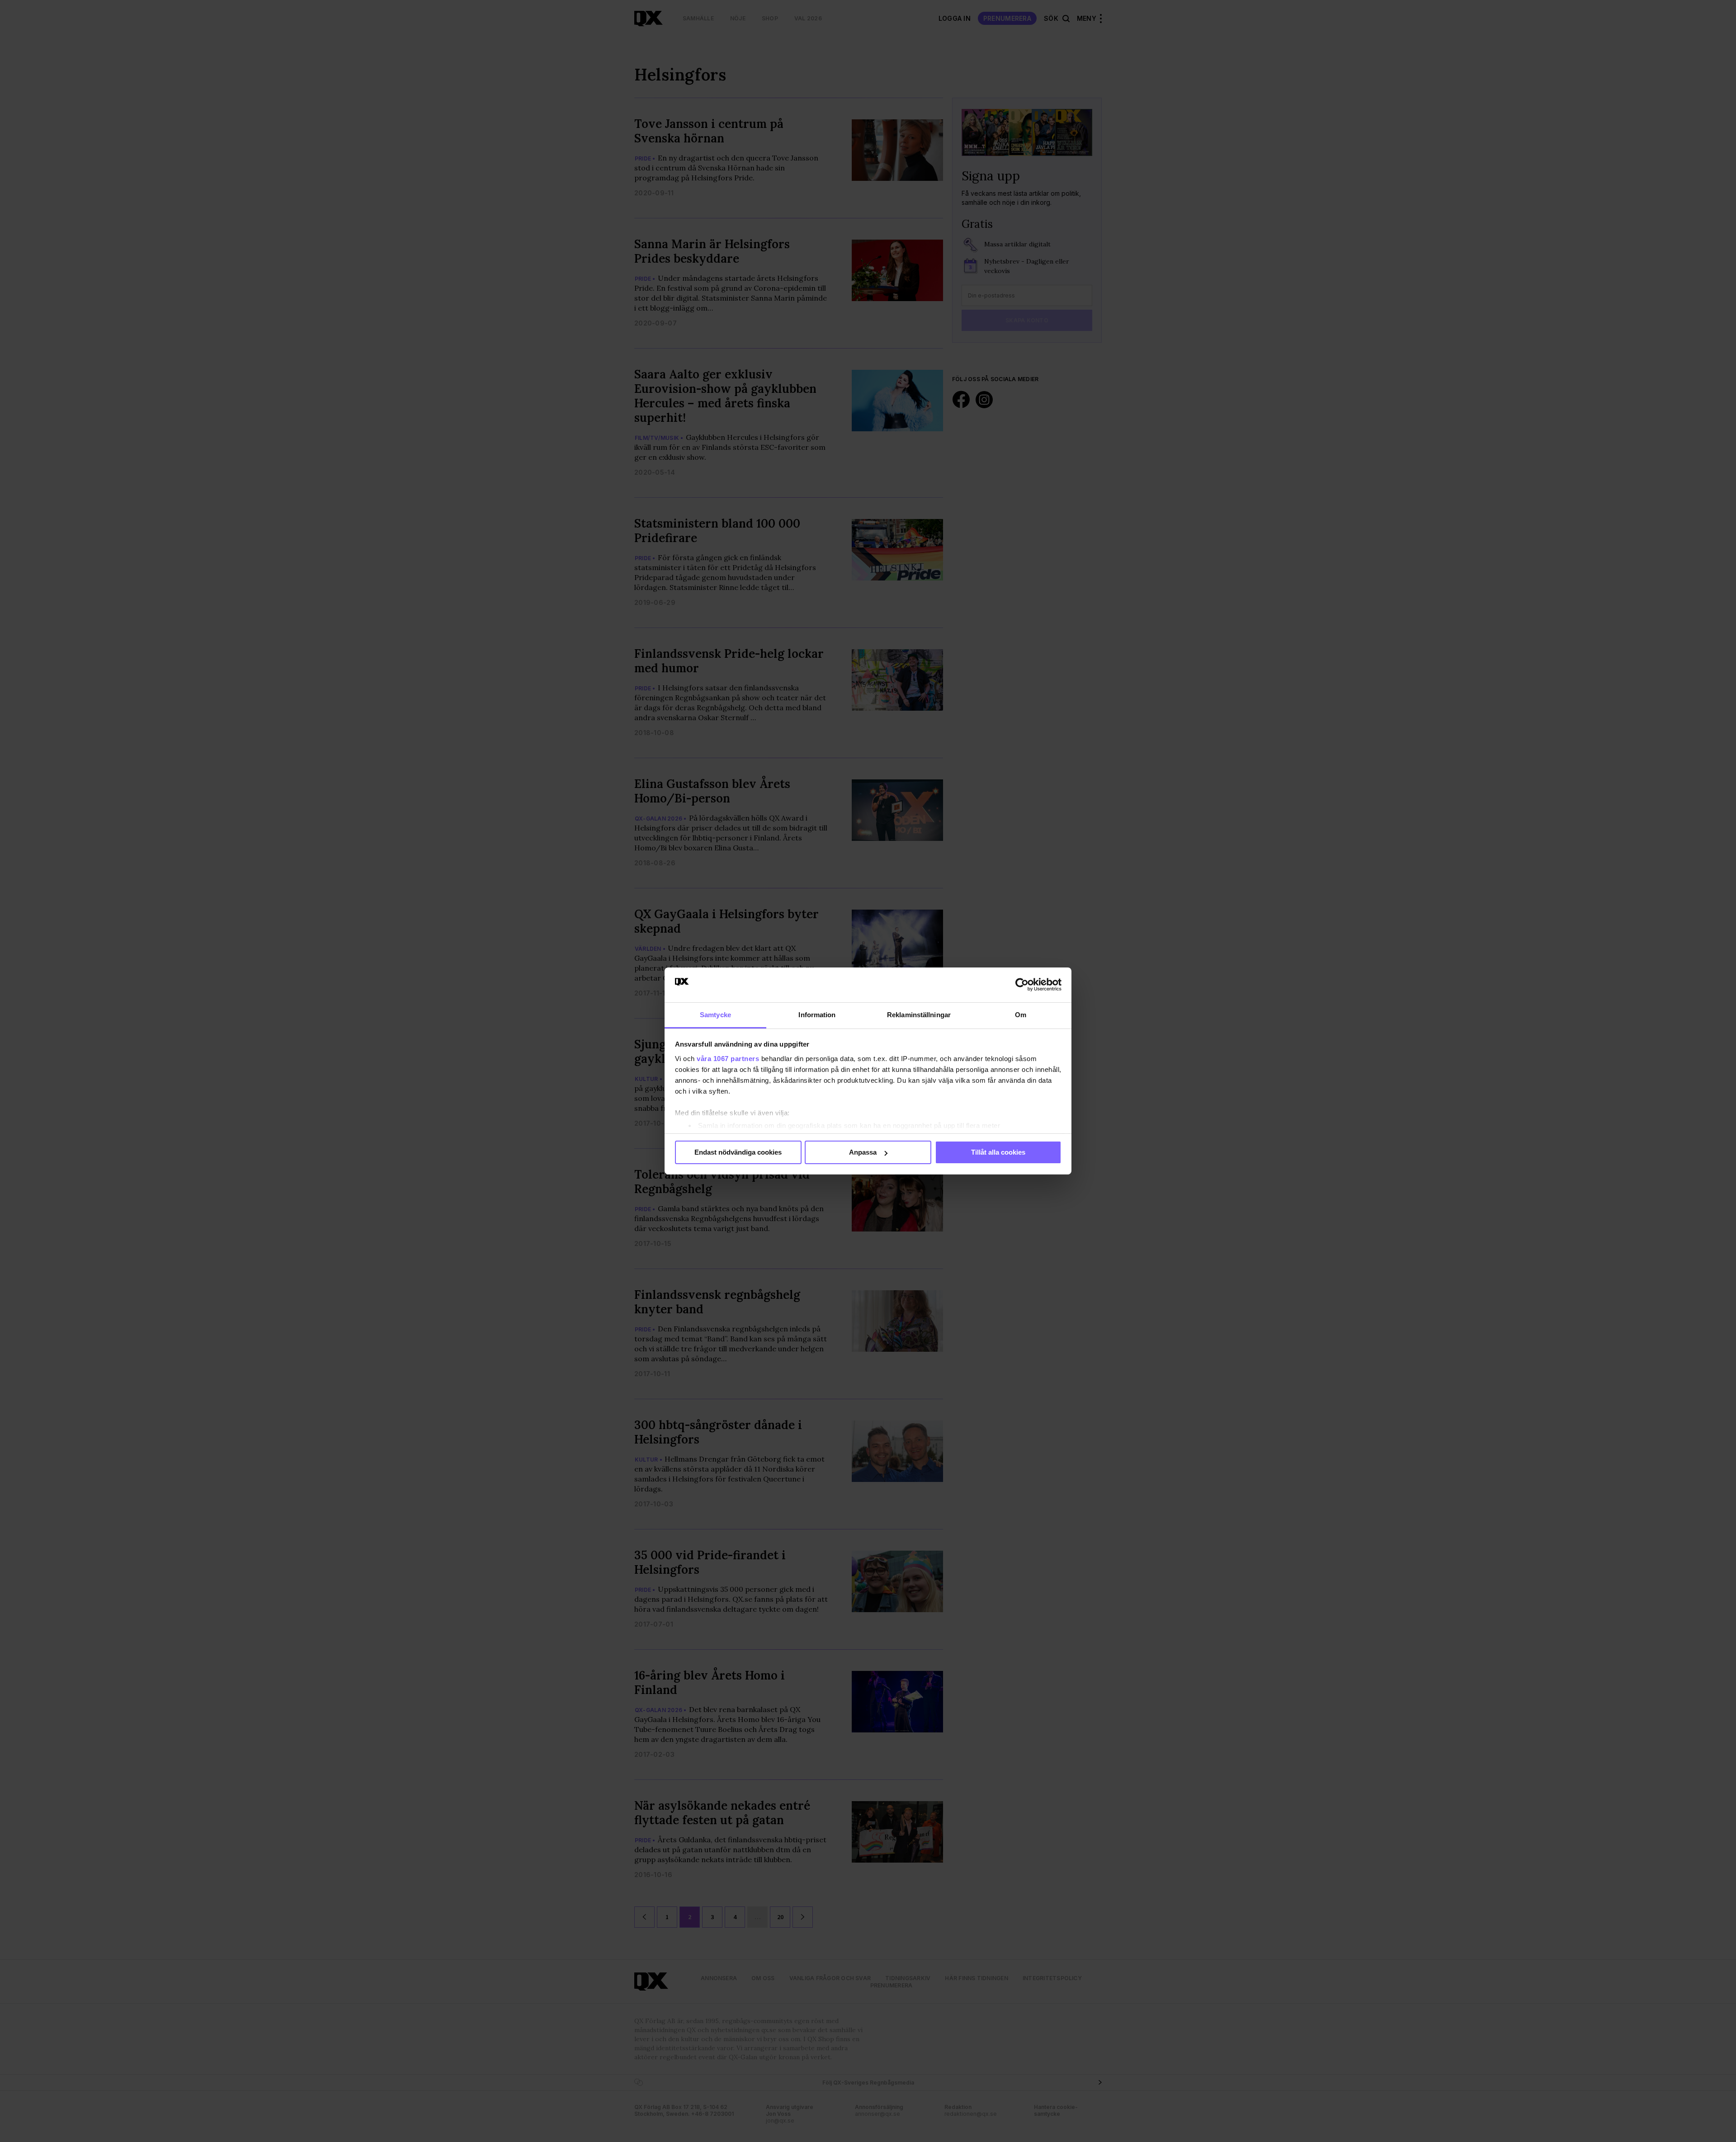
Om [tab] (1021, 1015)
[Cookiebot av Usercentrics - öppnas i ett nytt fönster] (1022, 985)
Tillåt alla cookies (998, 1152)
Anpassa (863, 1152)
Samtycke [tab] (715, 1015)
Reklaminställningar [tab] (919, 1015)
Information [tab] (817, 1015)
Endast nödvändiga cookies (738, 1152)
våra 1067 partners (728, 1059)
